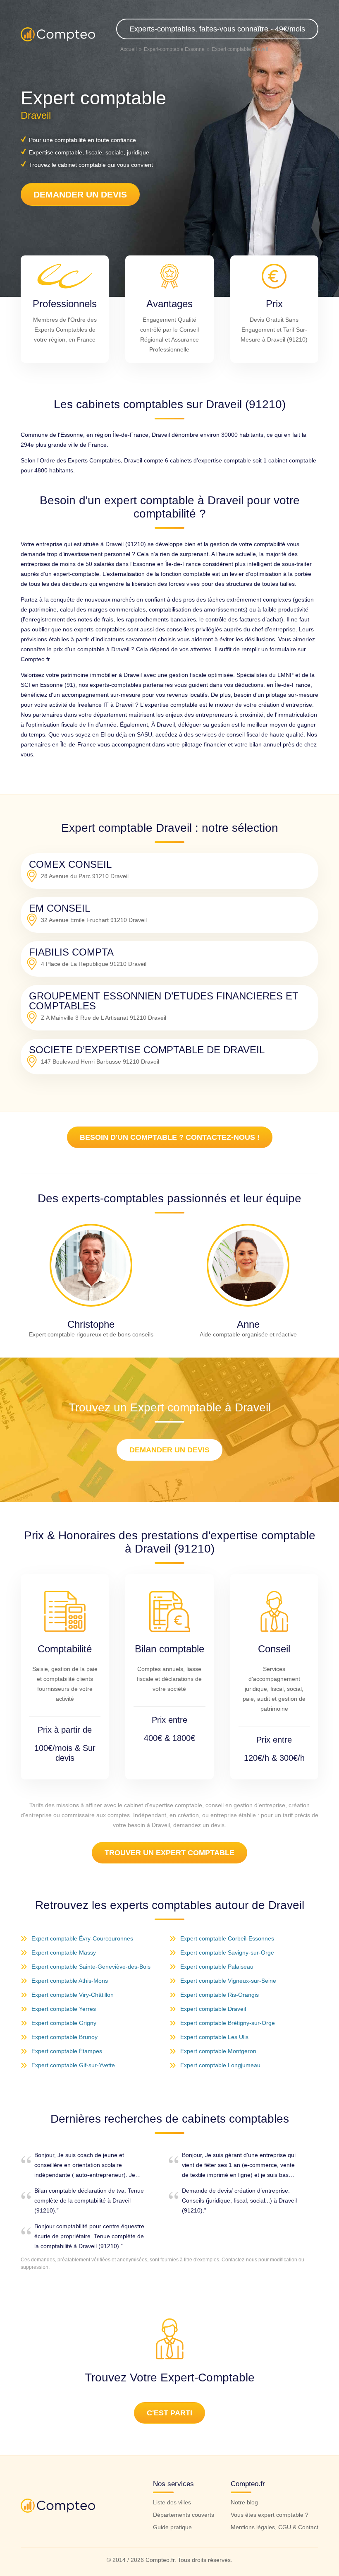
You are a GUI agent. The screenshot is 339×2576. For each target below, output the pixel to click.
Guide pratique (172, 2527)
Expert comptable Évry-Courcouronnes (82, 1938)
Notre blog (244, 2502)
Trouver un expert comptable (169, 1853)
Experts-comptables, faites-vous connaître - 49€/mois (217, 29)
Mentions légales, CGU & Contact (275, 2527)
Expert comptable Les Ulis (214, 2037)
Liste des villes (172, 2502)
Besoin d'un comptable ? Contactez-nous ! (170, 1137)
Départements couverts (184, 2515)
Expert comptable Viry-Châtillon (73, 1995)
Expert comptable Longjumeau (220, 2065)
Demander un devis (80, 194)
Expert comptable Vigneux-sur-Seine (228, 1981)
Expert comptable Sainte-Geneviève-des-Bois (91, 1967)
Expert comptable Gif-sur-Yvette (73, 2065)
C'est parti (169, 2413)
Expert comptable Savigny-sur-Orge (227, 1952)
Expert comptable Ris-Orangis (220, 1995)
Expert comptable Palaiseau (217, 1967)
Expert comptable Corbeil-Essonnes (227, 1938)
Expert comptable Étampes (67, 2051)
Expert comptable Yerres (64, 2009)
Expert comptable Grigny (64, 2023)
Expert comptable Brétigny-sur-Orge (228, 2023)
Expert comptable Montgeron (218, 2051)
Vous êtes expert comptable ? (270, 2515)
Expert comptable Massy (64, 1952)
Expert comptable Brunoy (64, 2037)
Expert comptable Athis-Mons (70, 1981)
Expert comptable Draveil (213, 2009)
